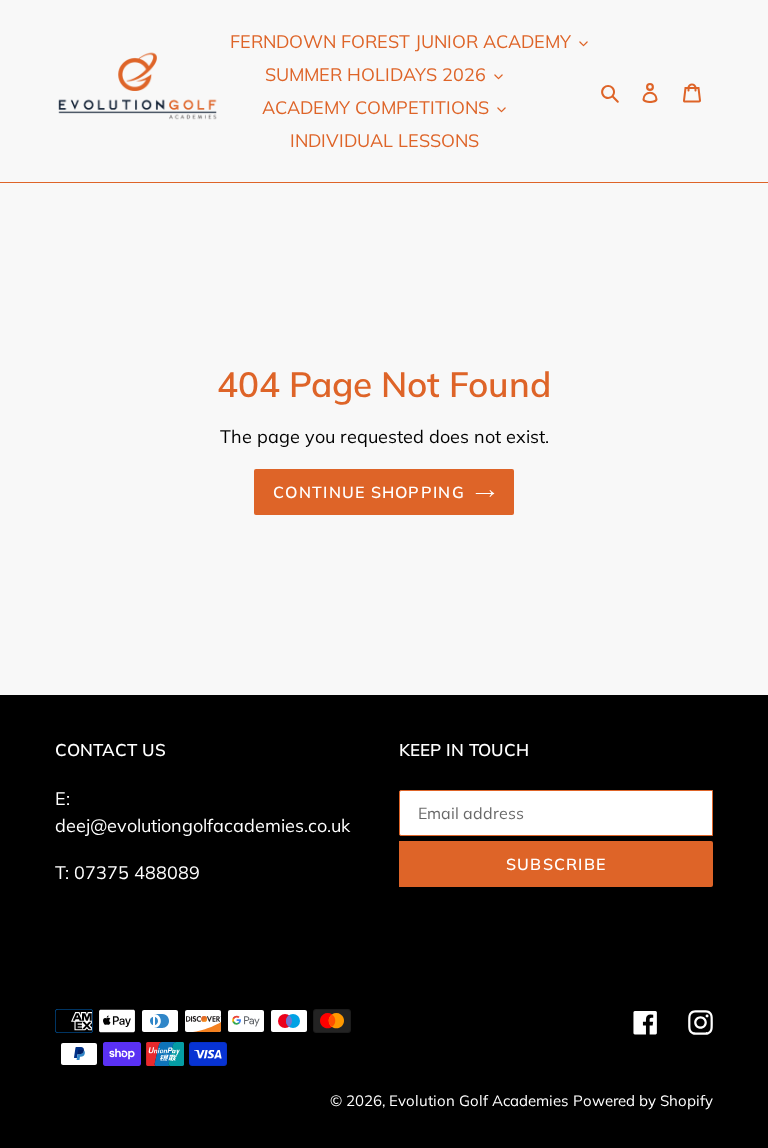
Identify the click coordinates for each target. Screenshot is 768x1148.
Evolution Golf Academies (478, 1100)
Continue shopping (369, 492)
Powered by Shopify (643, 1100)
